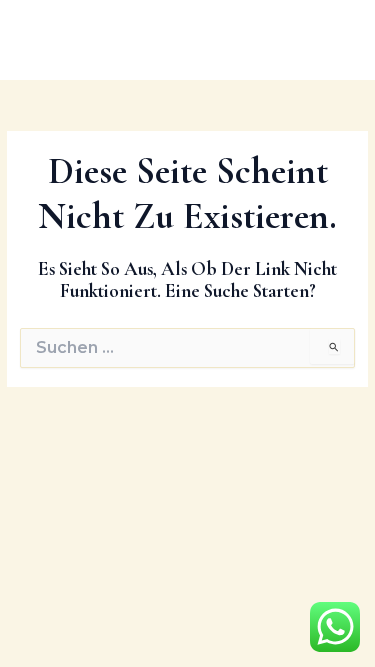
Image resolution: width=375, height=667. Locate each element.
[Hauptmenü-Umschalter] (334, 39)
